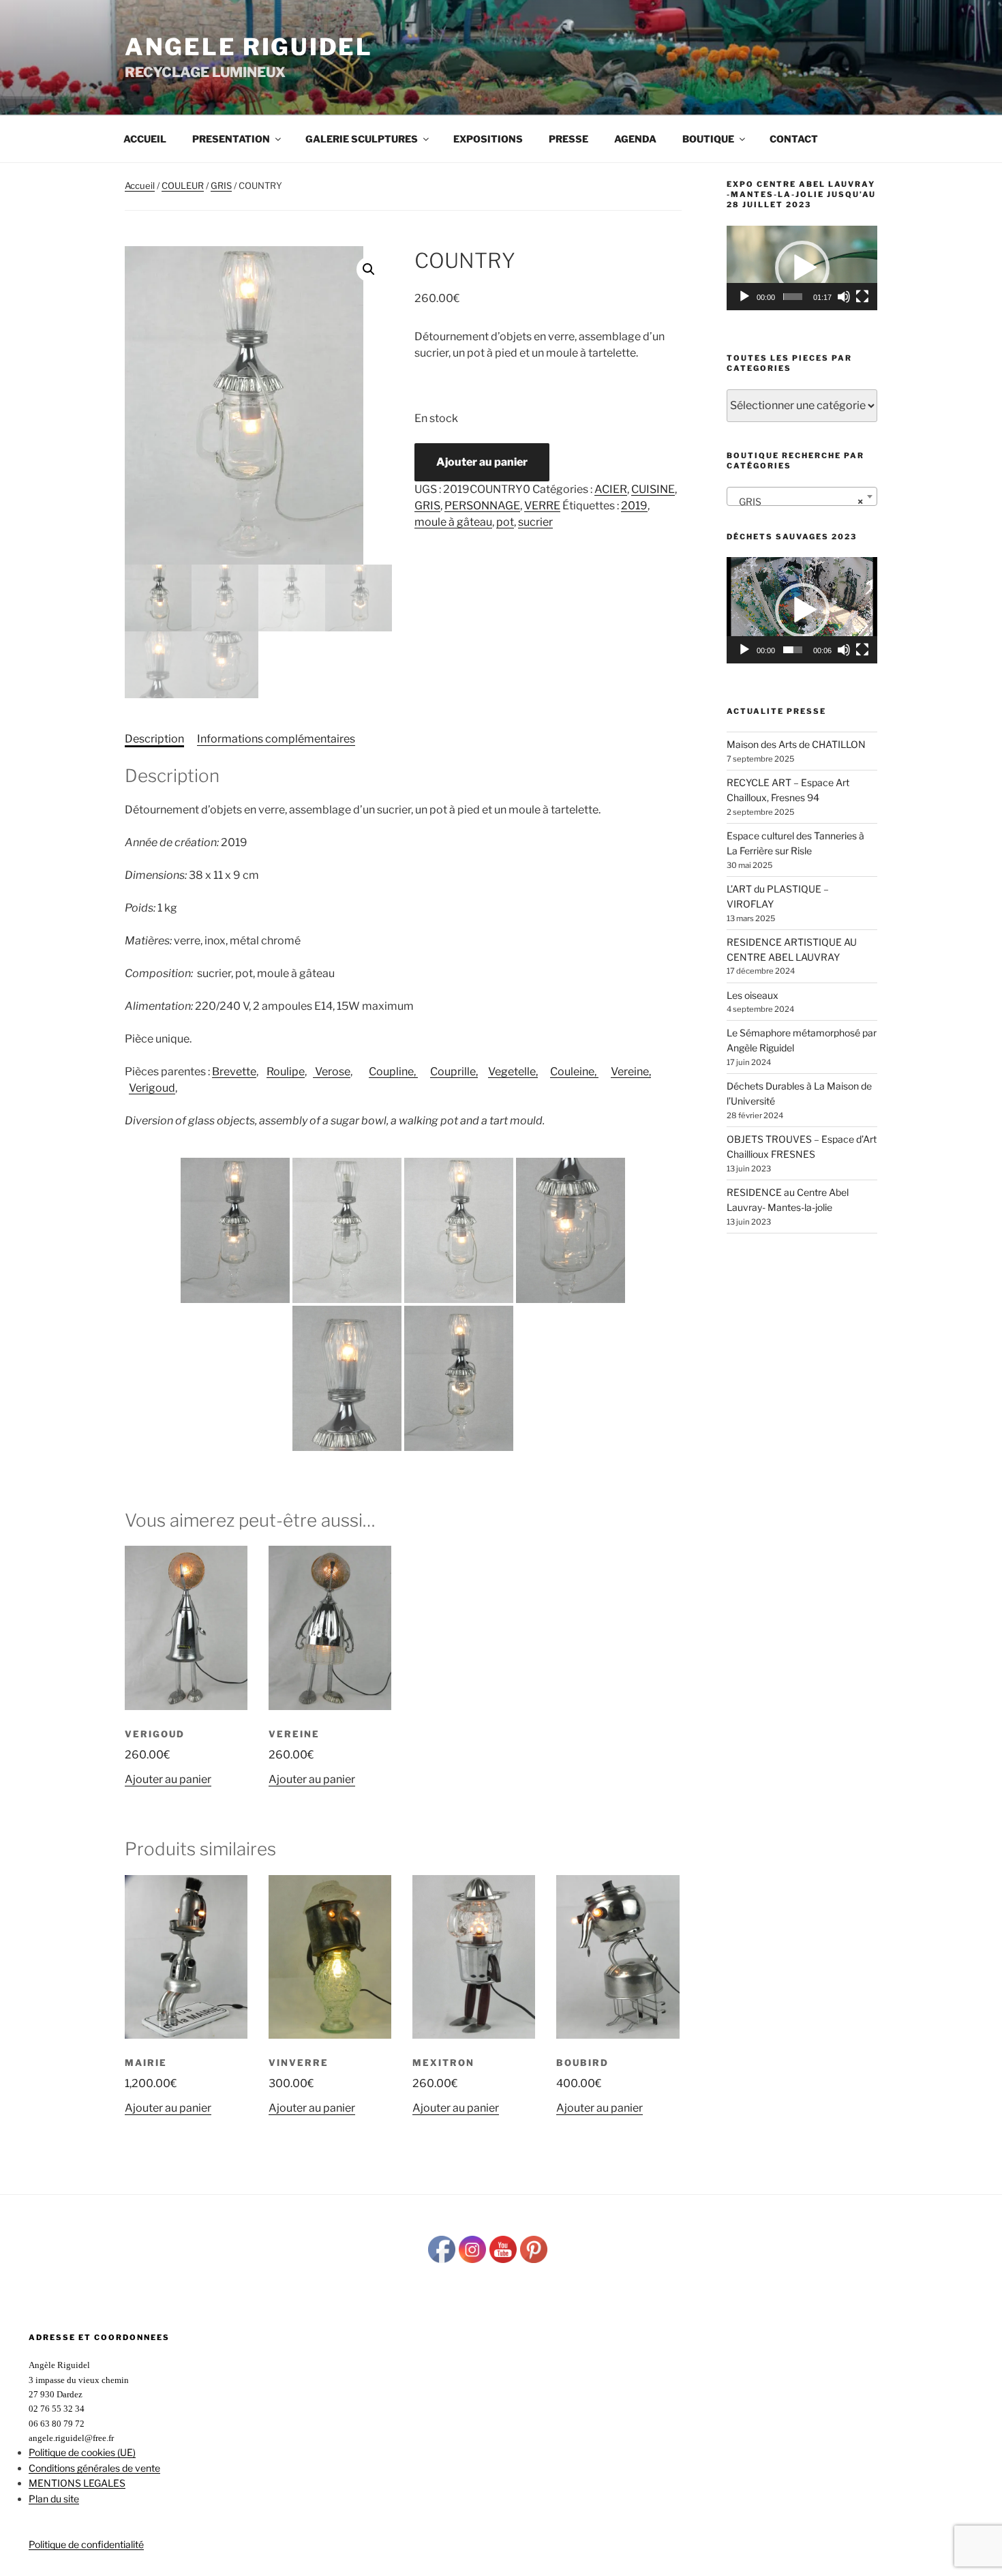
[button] (369, 269)
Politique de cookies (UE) (82, 2452)
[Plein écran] (862, 297)
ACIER (611, 489)
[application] (802, 268)
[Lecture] (744, 297)
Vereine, (631, 1072)
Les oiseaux (753, 995)
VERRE (542, 506)
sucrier (535, 522)
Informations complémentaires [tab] (276, 739)
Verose (332, 1072)
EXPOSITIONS (488, 139)
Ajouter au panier (482, 462)
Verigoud (152, 1088)
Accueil (145, 139)
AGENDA (635, 139)
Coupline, (393, 1072)
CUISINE (653, 489)
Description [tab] (154, 739)
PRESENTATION (231, 139)
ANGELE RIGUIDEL (249, 47)
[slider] (793, 297)
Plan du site (54, 2499)
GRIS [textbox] (798, 501)
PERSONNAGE (482, 506)
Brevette (234, 1072)
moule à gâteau (453, 522)
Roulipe (286, 1072)
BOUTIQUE (708, 139)
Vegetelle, (513, 1072)
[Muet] (844, 297)
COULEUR (183, 185)
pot (505, 522)
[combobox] (802, 496)
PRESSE (568, 139)
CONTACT (794, 139)
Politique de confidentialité (86, 2544)
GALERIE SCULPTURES (362, 139)
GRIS (221, 185)
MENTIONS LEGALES (77, 2483)
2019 (634, 506)
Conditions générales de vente (94, 2468)
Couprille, (454, 1072)
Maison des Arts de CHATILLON (796, 744)
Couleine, (574, 1072)
